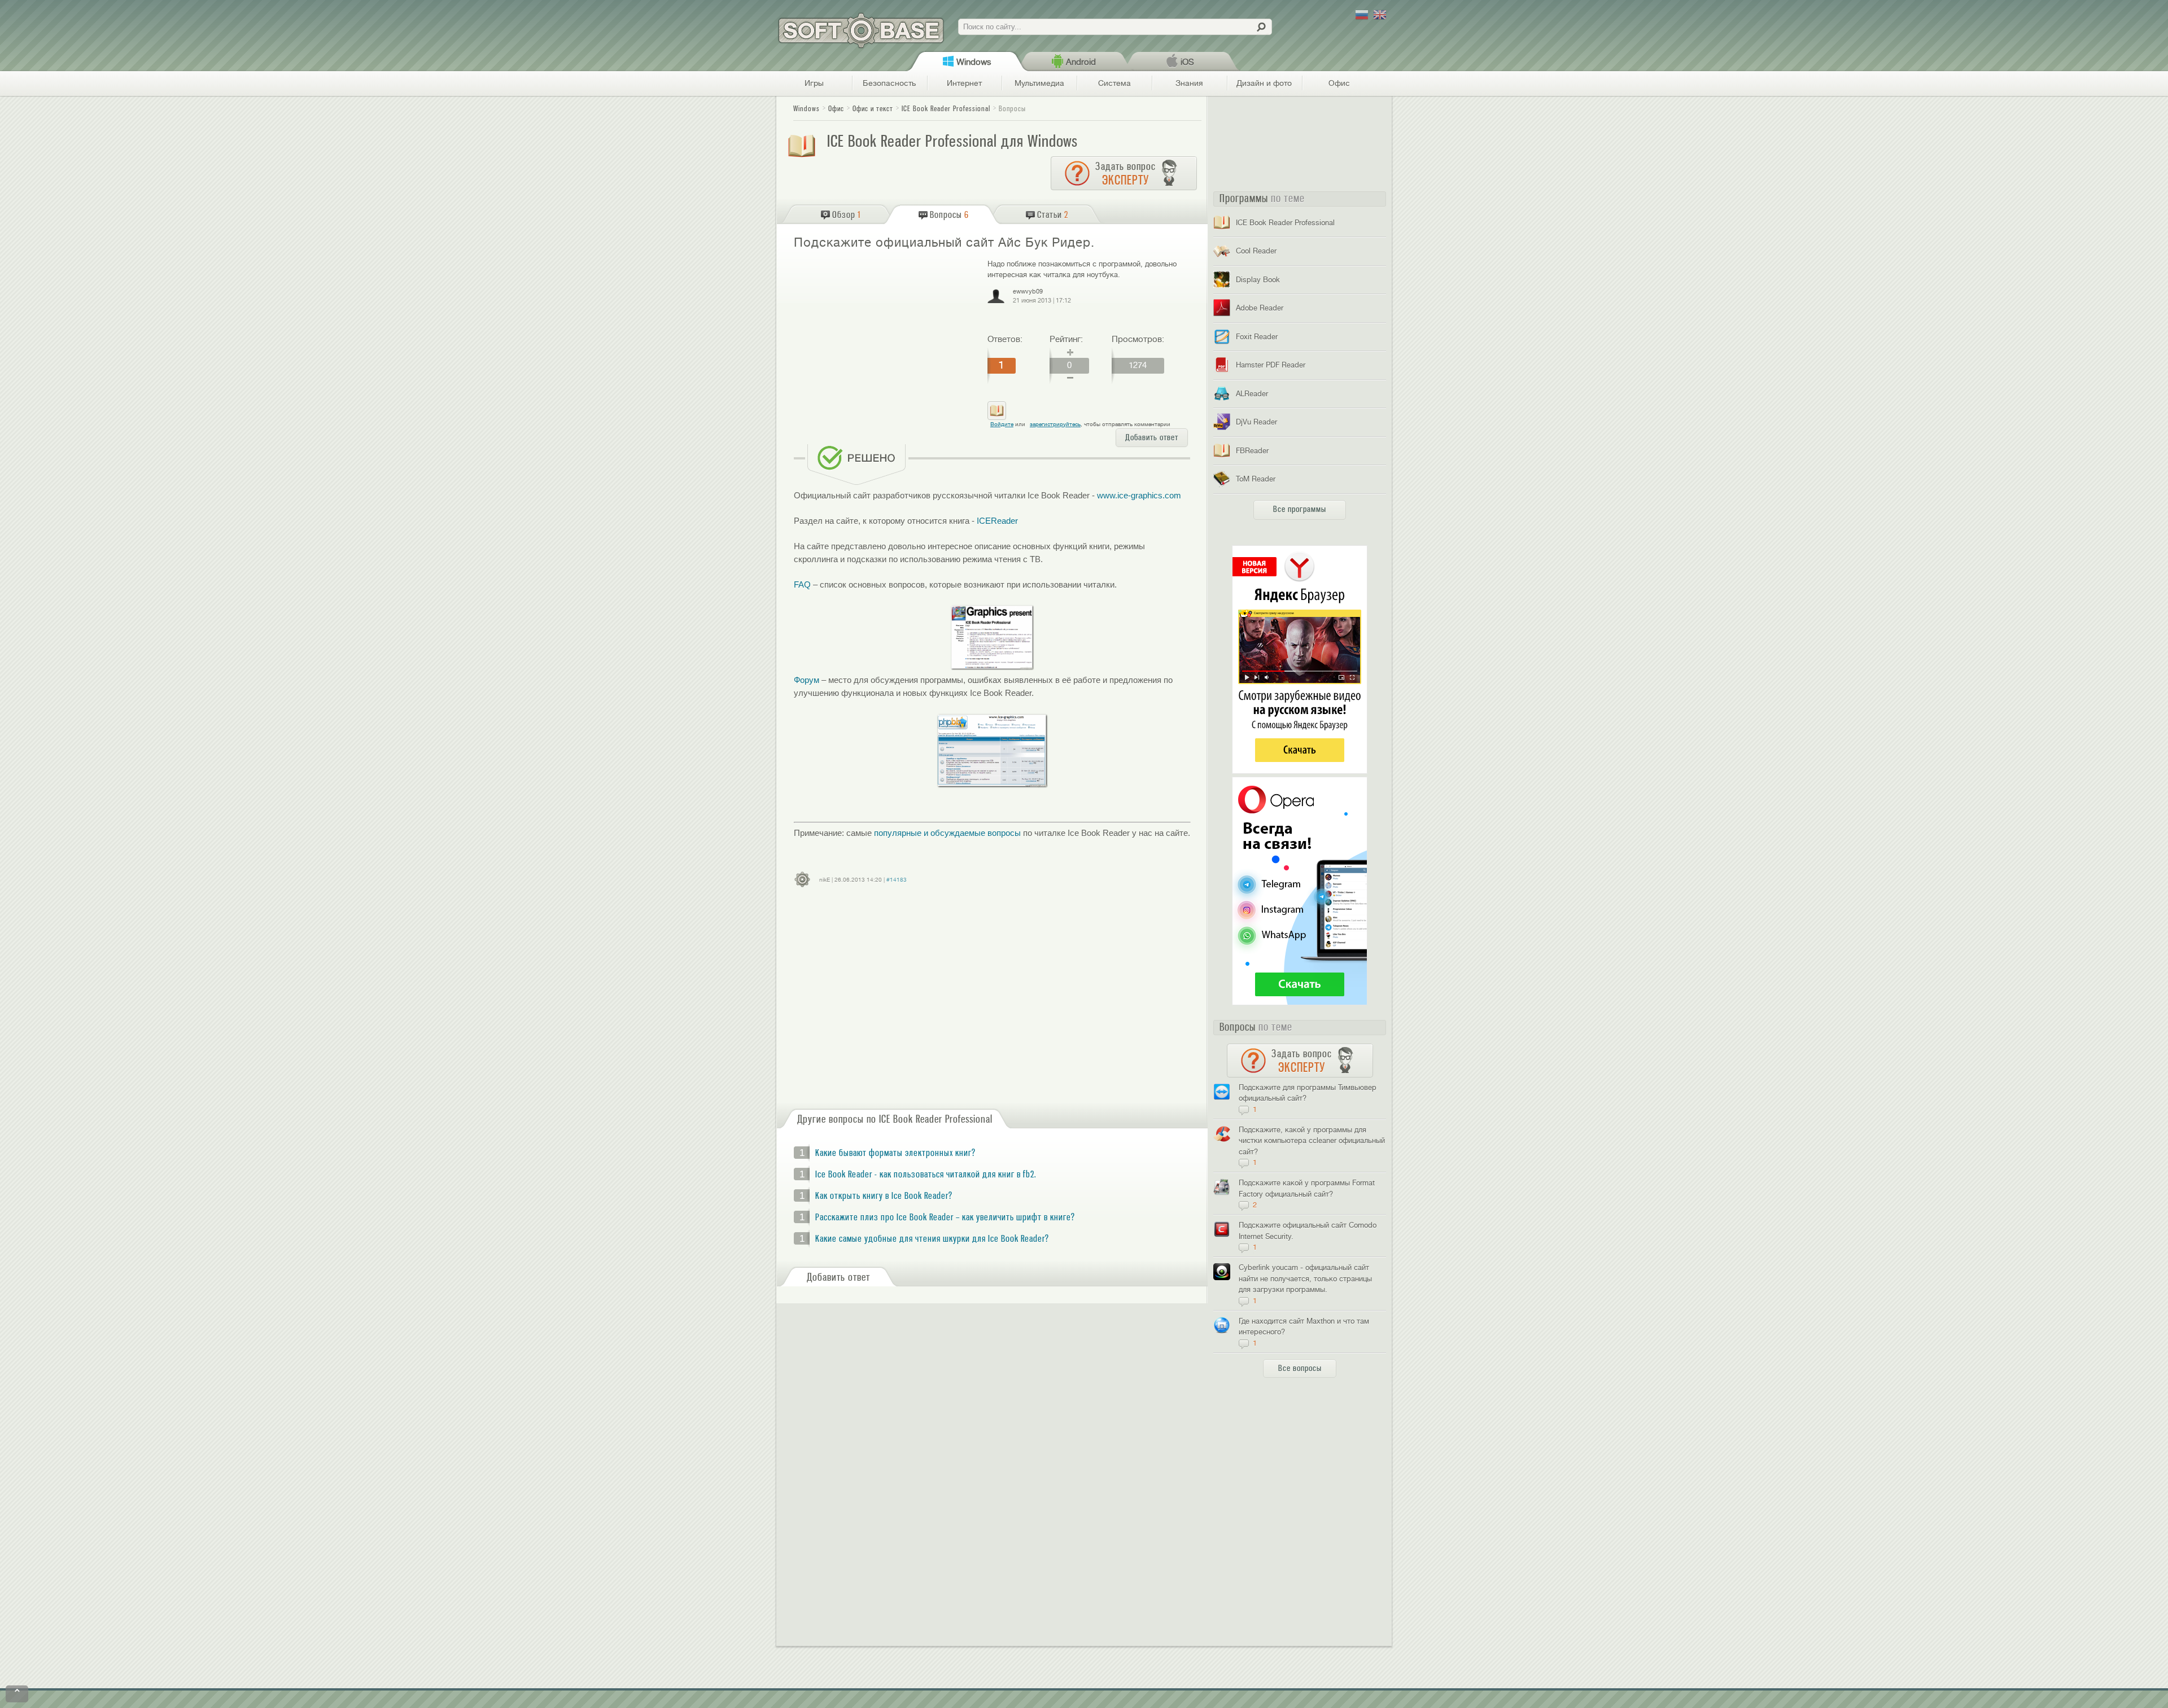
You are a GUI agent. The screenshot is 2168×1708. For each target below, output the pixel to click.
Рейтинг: (1066, 339)
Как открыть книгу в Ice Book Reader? (884, 1196)
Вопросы (1012, 109)
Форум (807, 680)
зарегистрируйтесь (1055, 424)
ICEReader (997, 521)
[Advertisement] (886, 340)
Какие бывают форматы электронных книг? (895, 1153)
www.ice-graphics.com (1139, 495)
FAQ (802, 584)
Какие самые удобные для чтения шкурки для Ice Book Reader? (932, 1239)
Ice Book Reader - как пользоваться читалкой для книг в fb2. (926, 1175)
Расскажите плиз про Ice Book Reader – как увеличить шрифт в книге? (945, 1218)
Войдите (1002, 424)
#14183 (897, 880)
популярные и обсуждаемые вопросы (947, 833)
